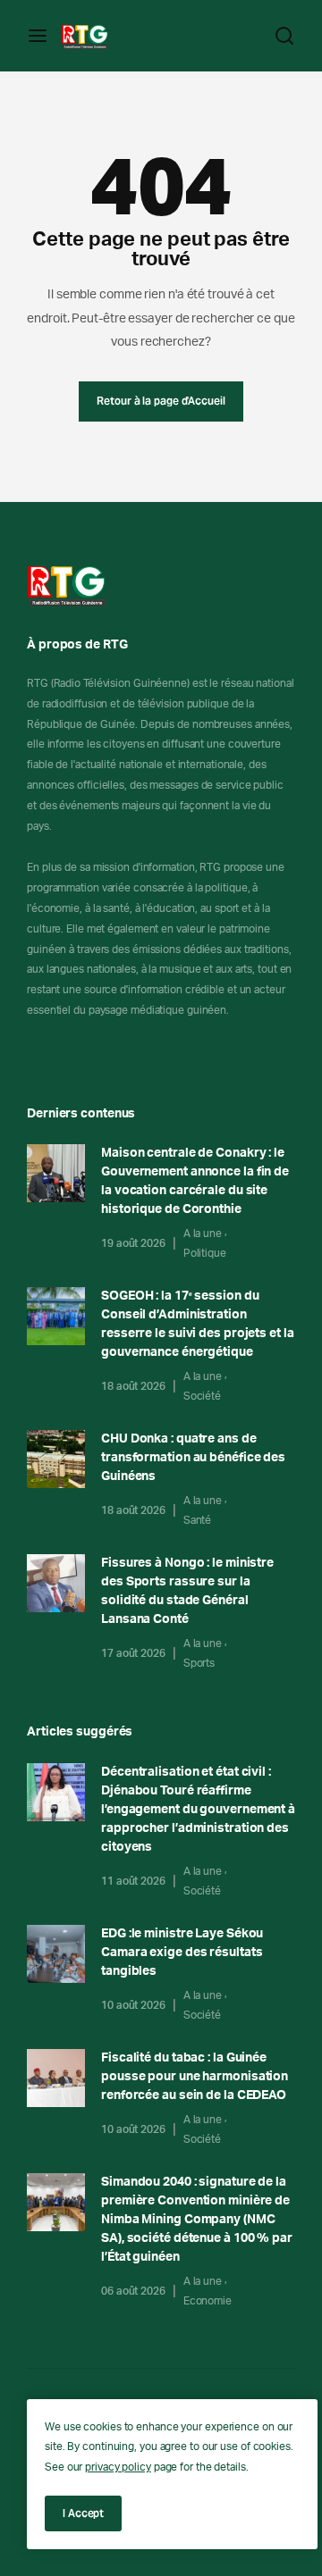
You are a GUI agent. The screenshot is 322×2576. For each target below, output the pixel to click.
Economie (208, 2301)
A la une (203, 1234)
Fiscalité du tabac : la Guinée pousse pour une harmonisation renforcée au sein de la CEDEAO (195, 2077)
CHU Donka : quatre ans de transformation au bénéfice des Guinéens (193, 1458)
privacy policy (118, 2467)
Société (202, 1396)
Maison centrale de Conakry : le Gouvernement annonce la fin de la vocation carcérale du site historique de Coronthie (195, 1181)
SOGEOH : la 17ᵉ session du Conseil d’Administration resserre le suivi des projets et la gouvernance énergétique (198, 1324)
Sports (199, 1663)
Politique (205, 1253)
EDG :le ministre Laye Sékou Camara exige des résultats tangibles (182, 1953)
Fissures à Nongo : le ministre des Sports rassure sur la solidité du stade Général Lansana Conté (187, 1591)
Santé (198, 1520)
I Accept (83, 2513)
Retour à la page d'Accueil (161, 401)
